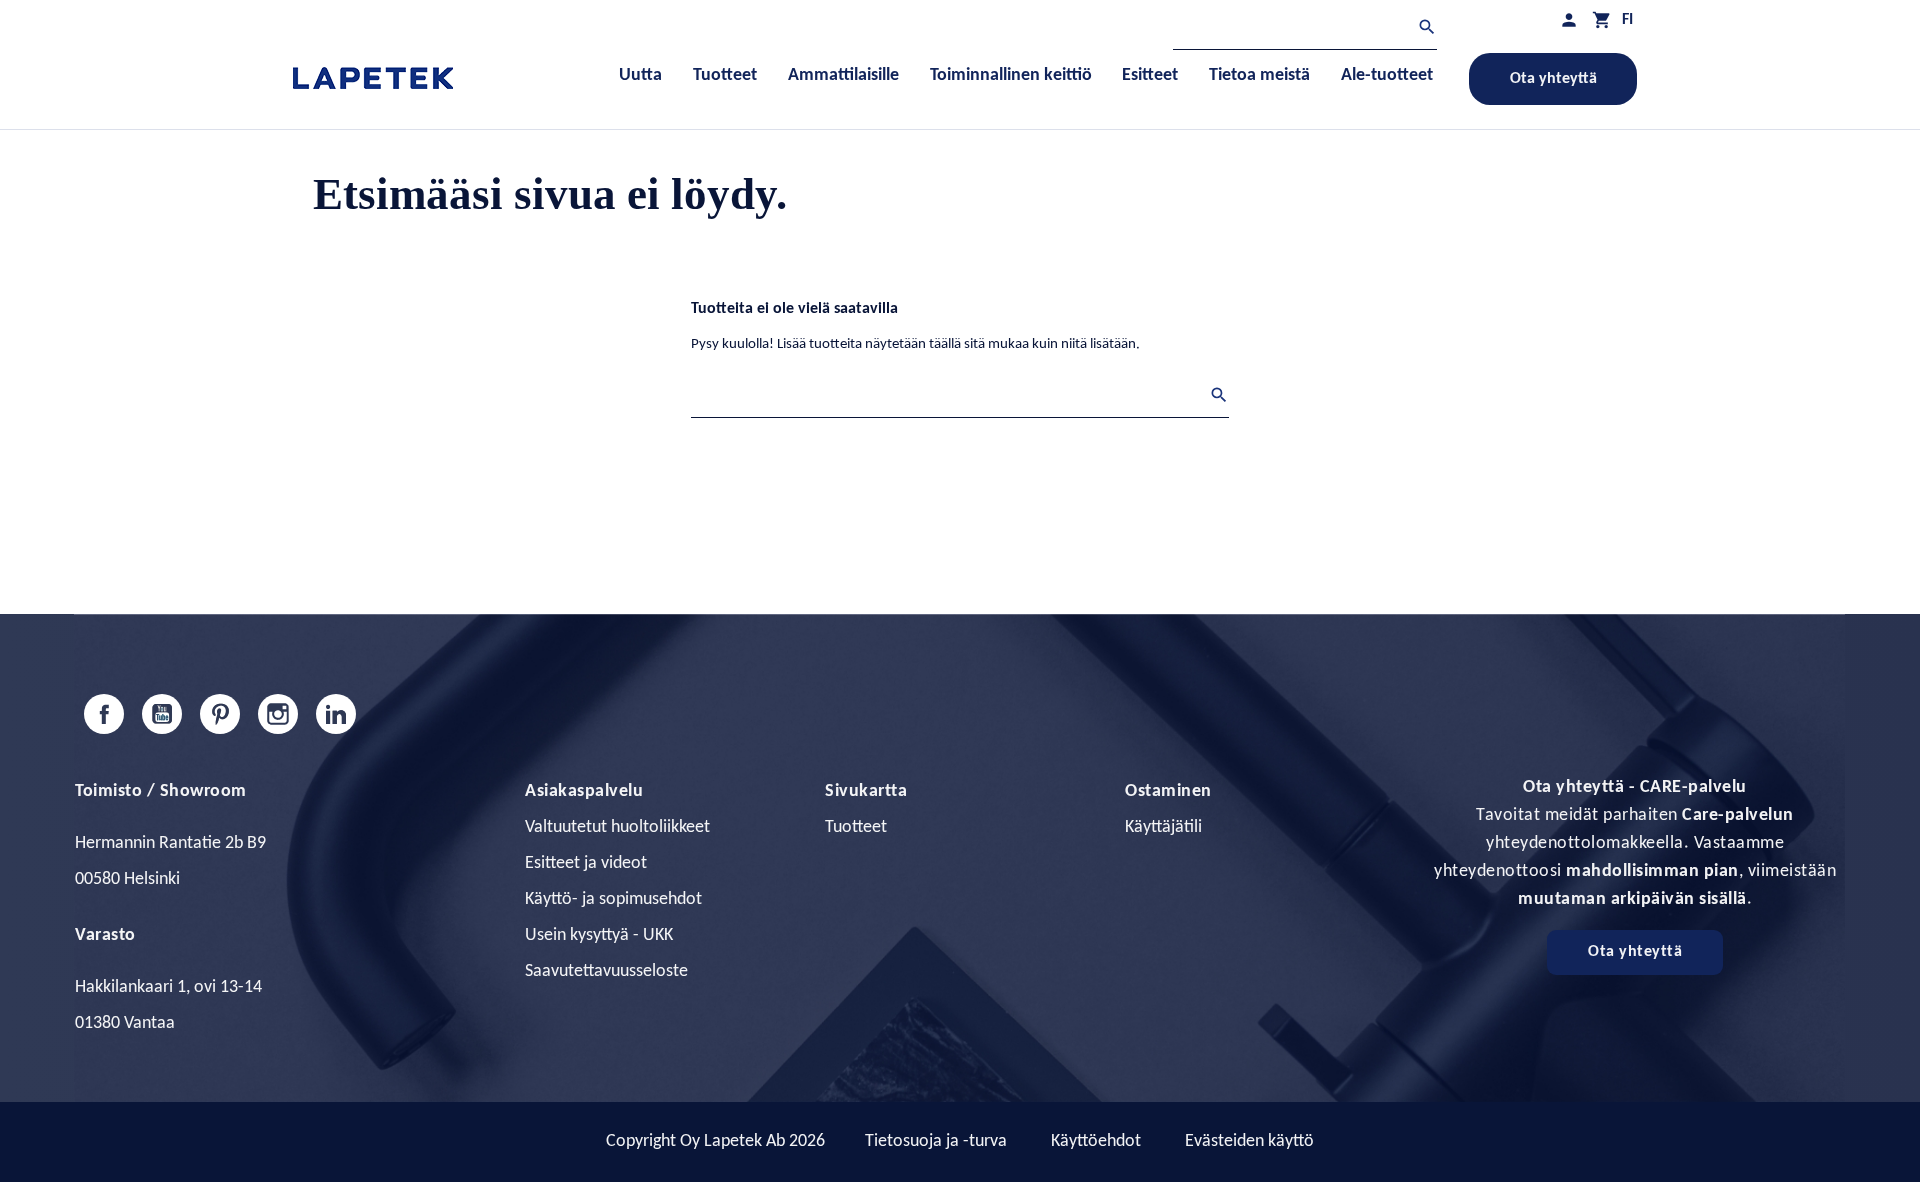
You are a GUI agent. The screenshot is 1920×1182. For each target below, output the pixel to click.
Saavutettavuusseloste (606, 971)
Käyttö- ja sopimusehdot (613, 899)
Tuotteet (856, 827)
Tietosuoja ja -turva (936, 1141)
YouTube (162, 714)
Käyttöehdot (1096, 1141)
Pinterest (220, 714)
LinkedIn (336, 714)
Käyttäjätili (1163, 827)
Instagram (278, 714)
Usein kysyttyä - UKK (599, 935)
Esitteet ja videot (586, 863)
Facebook (104, 714)
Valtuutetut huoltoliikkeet (617, 827)
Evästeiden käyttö (1249, 1141)
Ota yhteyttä (1553, 79)
